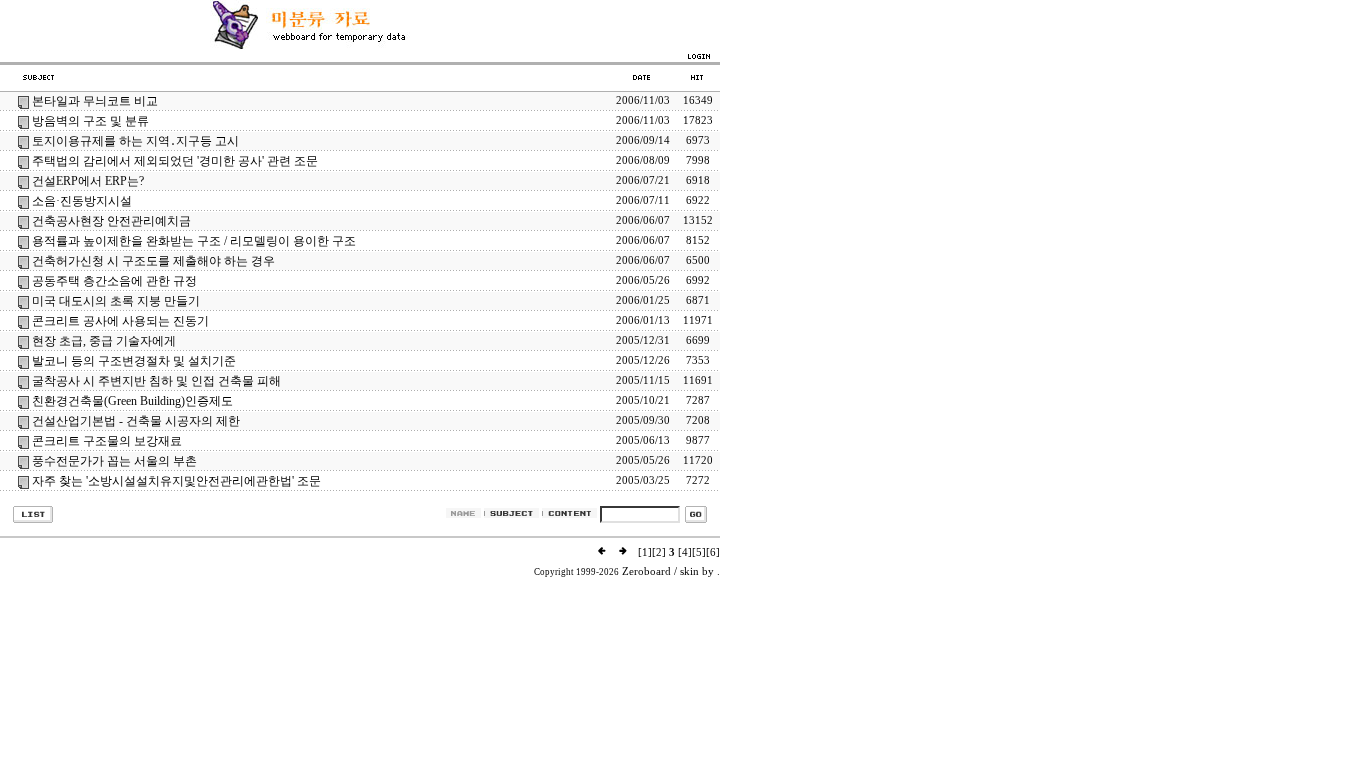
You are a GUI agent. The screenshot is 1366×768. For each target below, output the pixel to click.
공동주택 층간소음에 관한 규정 (114, 281)
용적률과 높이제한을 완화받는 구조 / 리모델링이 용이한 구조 (194, 241)
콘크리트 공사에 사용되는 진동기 (120, 321)
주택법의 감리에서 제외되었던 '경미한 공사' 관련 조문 (175, 161)
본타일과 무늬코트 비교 (95, 101)
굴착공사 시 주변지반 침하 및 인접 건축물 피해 (156, 381)
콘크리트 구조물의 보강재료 (107, 441)
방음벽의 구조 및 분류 (90, 121)
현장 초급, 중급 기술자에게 (104, 341)
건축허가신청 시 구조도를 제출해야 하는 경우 (153, 261)
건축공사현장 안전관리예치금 (111, 221)
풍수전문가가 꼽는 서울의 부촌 (114, 461)
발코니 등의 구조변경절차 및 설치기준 (134, 361)
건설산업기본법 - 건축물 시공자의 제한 (136, 421)
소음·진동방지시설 (82, 201)
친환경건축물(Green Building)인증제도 (132, 401)
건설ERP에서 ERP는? (88, 181)
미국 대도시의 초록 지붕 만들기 (116, 301)
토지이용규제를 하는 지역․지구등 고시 (135, 141)
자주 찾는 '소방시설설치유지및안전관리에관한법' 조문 (176, 481)
